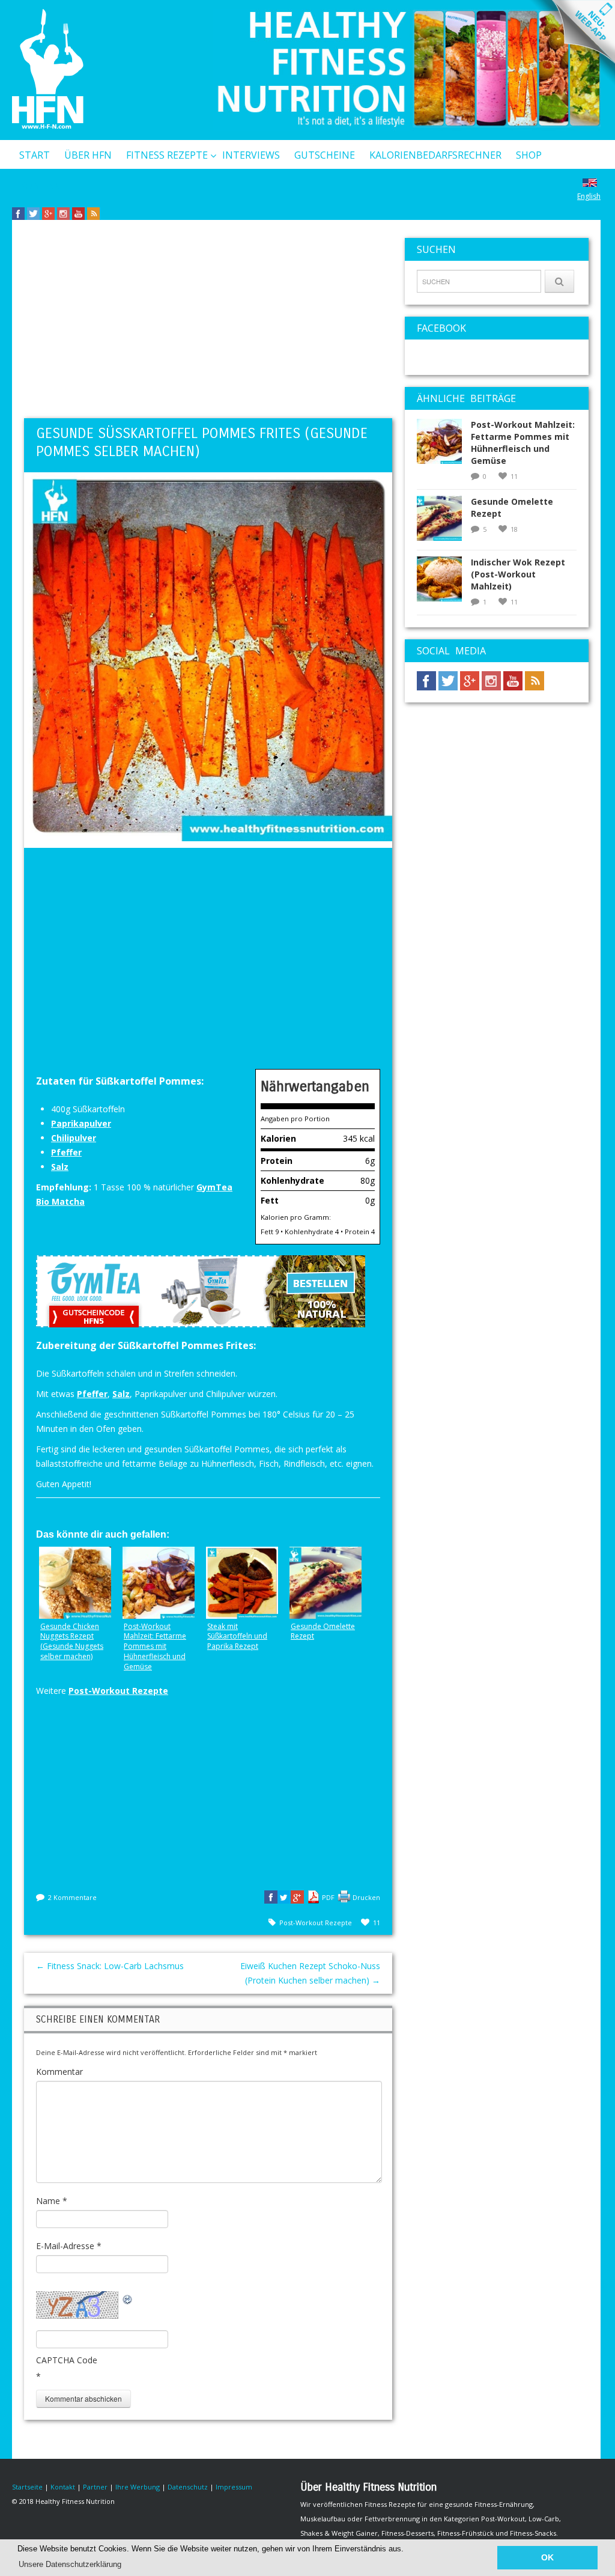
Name (52, 2201)
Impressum (234, 2487)
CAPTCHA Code (67, 2360)
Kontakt (42, 186)
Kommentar (59, 2072)
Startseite (27, 2487)
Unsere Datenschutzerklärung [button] (70, 2564)
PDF (328, 1897)
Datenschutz (188, 2487)
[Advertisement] (208, 322)
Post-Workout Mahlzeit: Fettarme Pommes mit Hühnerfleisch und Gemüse (523, 443)
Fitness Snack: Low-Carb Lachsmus (110, 1966)
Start (35, 155)
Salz (60, 1167)
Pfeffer (66, 1152)
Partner (95, 2487)
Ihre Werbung (138, 2487)
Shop (529, 155)
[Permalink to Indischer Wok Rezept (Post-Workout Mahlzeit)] (444, 583)
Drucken (366, 1897)
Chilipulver (74, 1138)
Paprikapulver (81, 1123)
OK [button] (547, 2557)
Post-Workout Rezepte (118, 1691)
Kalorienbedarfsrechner (435, 155)
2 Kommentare (72, 1897)
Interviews (251, 155)
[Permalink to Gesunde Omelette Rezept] (444, 522)
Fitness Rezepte (167, 155)
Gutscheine (325, 155)
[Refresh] (128, 2298)
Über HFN (88, 155)
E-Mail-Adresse (69, 2246)
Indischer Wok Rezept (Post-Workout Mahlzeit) (518, 574)
